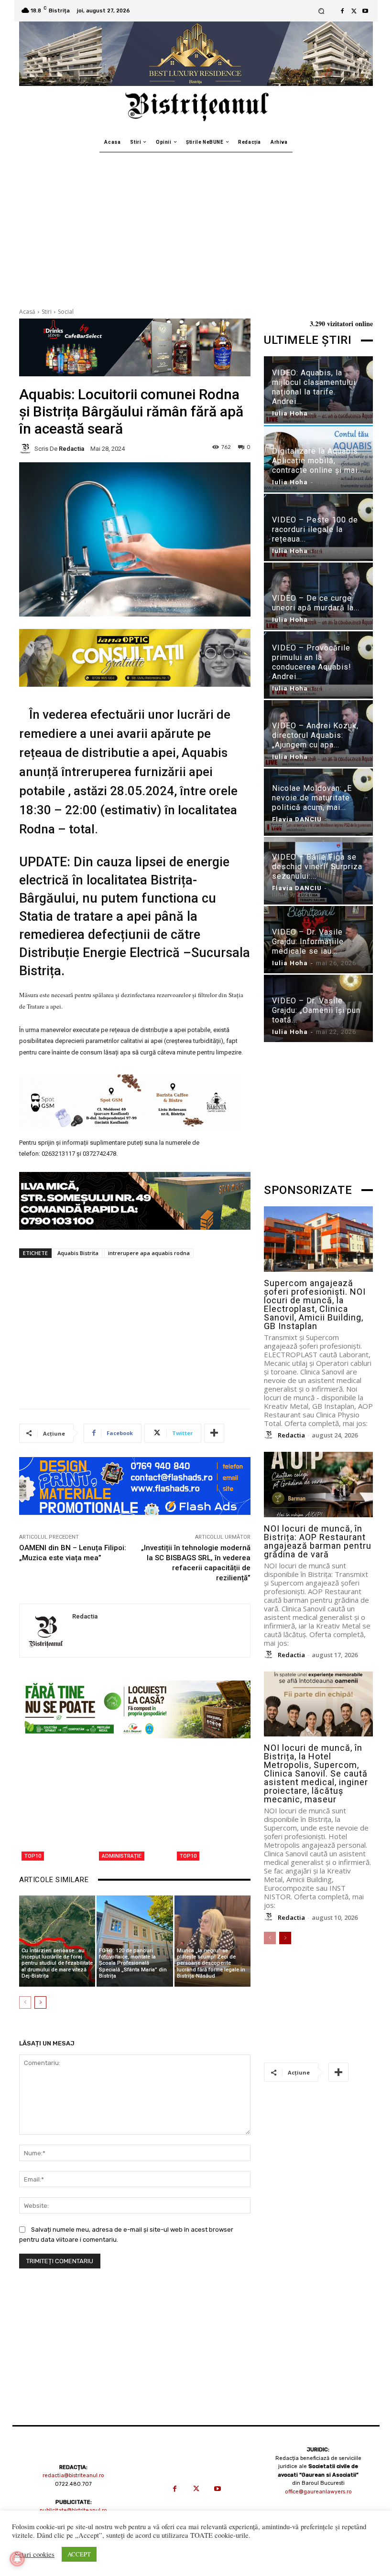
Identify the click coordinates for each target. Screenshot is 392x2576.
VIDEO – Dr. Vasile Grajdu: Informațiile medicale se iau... (308, 942)
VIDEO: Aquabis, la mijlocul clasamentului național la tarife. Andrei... (314, 387)
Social (66, 312)
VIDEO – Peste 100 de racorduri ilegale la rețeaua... (315, 529)
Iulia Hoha (290, 413)
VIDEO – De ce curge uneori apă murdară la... (316, 603)
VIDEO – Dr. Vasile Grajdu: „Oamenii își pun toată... (316, 1010)
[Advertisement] (196, 224)
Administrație (122, 1856)
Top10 (33, 1856)
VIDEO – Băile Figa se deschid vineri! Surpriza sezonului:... (317, 867)
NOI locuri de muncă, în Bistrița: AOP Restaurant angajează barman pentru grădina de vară (318, 1541)
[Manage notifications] (17, 2559)
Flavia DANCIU (297, 819)
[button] (321, 11)
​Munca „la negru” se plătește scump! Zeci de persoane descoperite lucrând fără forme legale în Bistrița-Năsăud (211, 1963)
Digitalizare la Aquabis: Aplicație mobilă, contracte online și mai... (318, 461)
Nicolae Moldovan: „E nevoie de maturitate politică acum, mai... (312, 798)
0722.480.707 (73, 2484)
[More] (214, 1433)
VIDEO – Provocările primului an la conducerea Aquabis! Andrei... (312, 662)
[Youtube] (365, 11)
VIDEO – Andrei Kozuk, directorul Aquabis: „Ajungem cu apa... (315, 735)
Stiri (47, 312)
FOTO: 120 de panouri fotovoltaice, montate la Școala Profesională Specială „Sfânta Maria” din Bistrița (133, 1963)
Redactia (71, 449)
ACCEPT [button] (79, 2554)
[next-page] (40, 2002)
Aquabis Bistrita (78, 1253)
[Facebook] (342, 11)
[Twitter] (354, 11)
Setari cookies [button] (34, 2555)
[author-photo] (270, 1435)
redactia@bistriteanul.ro (73, 2475)
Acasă (27, 312)
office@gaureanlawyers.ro (318, 2492)
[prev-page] (25, 2002)
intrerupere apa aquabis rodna (149, 1253)
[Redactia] (27, 448)
